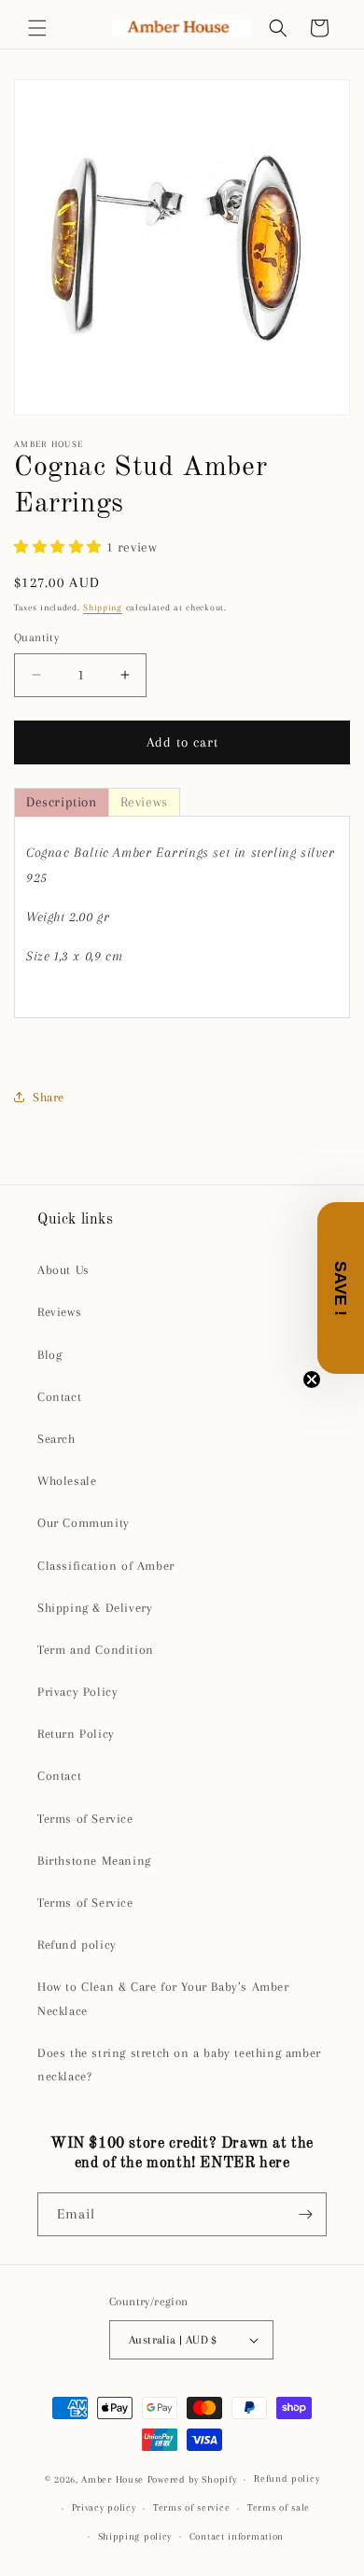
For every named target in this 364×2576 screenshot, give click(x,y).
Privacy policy (104, 2507)
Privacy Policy (77, 1692)
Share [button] (49, 1097)
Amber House (114, 2479)
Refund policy (77, 1945)
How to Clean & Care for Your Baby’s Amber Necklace (163, 1998)
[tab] (62, 802)
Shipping (103, 607)
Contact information (237, 2536)
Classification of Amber (106, 1566)
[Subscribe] (305, 2214)
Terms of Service (85, 1819)
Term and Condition (96, 1650)
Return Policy (76, 1734)
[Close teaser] (312, 1379)
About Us (63, 1270)
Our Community (84, 1523)
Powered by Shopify (192, 2479)
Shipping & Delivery (95, 1608)
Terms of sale (279, 2507)
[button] (37, 28)
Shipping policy (135, 2536)
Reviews (59, 1312)
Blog (49, 1355)
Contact (59, 1397)
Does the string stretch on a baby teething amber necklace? (179, 2065)
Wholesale (67, 1481)
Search (56, 1439)
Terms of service (191, 2507)
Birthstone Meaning (94, 1861)
